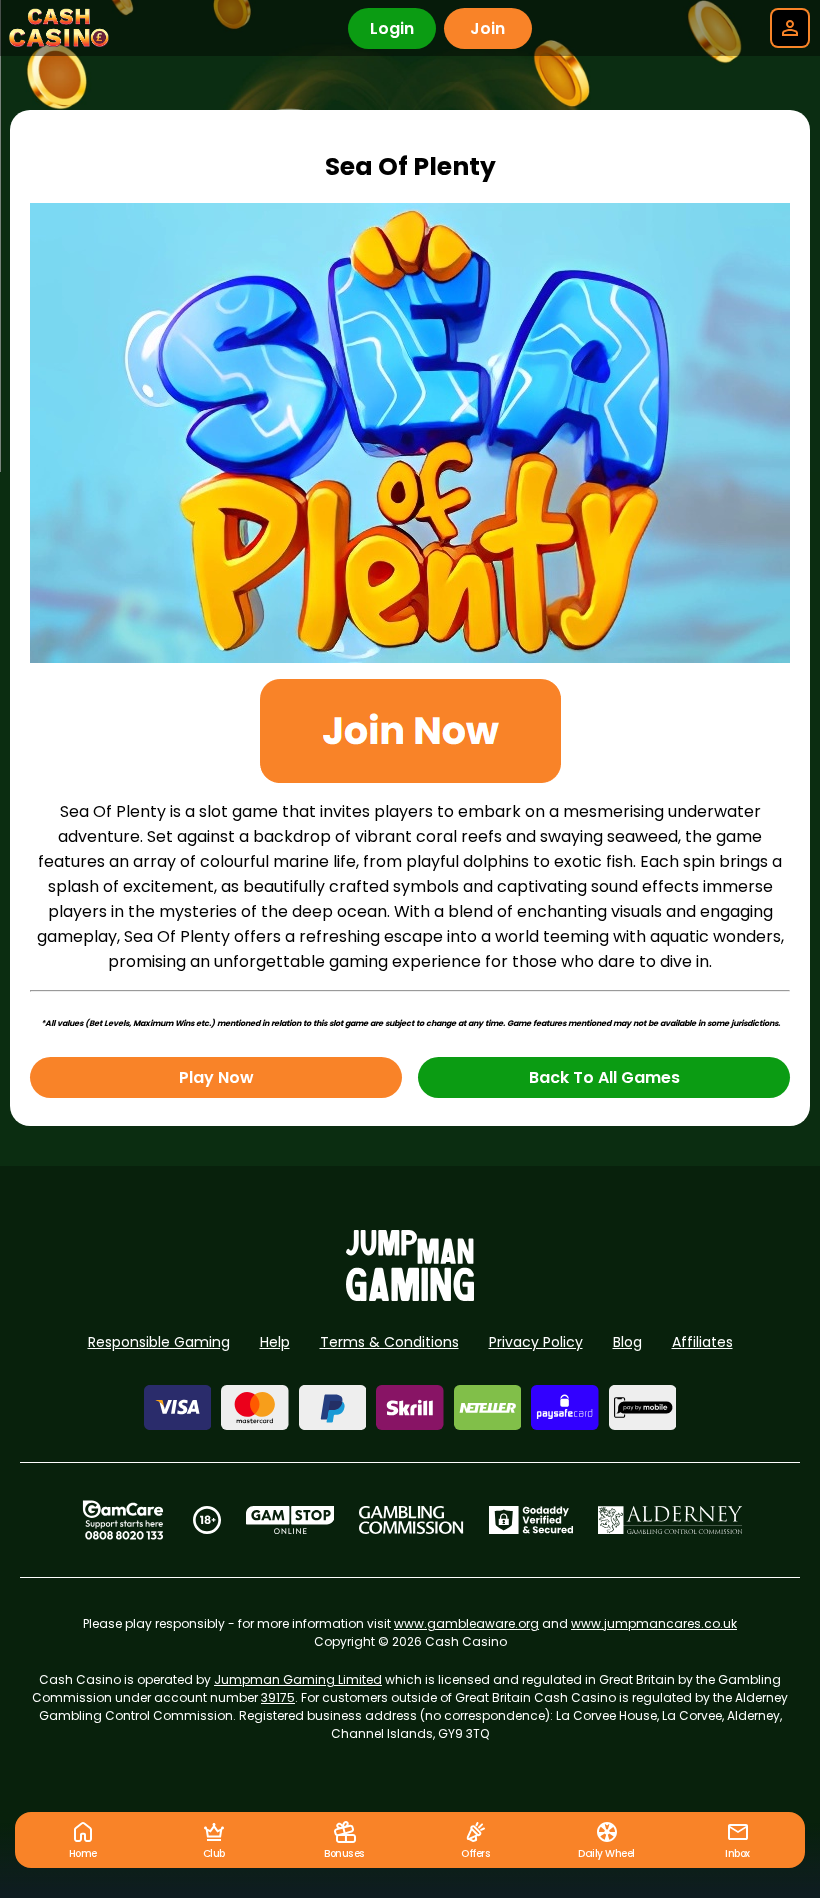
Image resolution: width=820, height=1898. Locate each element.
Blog (627, 1342)
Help (275, 1342)
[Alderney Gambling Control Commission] (670, 1520)
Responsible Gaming (159, 1342)
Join (487, 28)
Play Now (216, 1077)
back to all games (604, 1077)
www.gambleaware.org (466, 1623)
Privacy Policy (536, 1342)
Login (392, 28)
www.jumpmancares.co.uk (654, 1623)
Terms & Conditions (389, 1342)
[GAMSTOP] (290, 1520)
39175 (278, 1697)
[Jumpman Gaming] (410, 1295)
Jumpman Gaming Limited (298, 1679)
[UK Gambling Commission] (411, 1520)
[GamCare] (123, 1520)
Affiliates (702, 1342)
